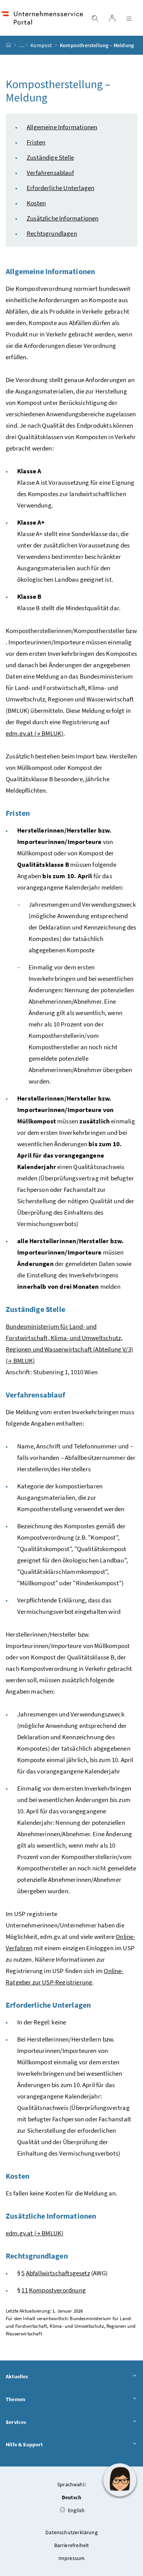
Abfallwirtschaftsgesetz (58, 2273)
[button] (120, 2480)
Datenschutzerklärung (71, 2532)
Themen (15, 2399)
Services (16, 2422)
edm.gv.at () (35, 733)
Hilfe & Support (24, 2444)
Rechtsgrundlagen (52, 233)
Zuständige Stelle (50, 157)
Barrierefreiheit (72, 2545)
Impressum (72, 2558)
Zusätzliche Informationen (63, 218)
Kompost (41, 45)
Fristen (36, 142)
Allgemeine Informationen (62, 127)
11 (24, 2290)
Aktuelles (17, 2376)
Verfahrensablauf (50, 173)
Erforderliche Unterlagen (60, 188)
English (76, 2510)
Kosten (36, 203)
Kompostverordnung (57, 2290)
